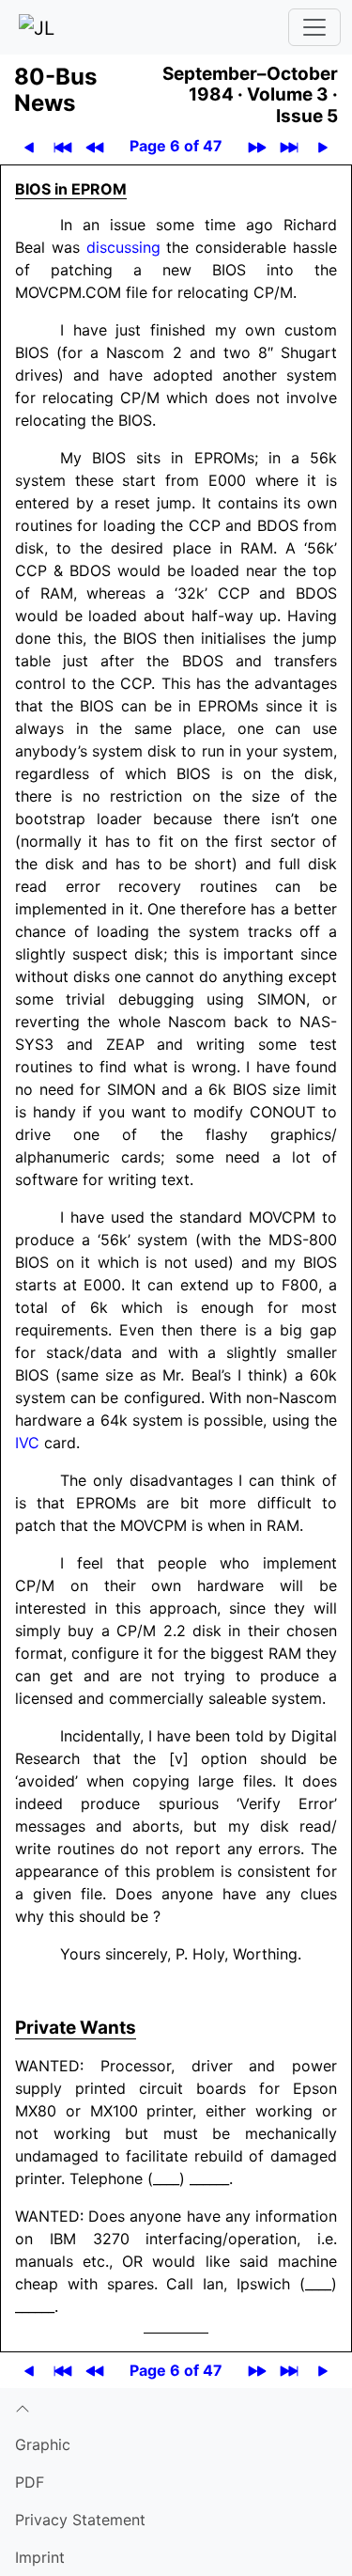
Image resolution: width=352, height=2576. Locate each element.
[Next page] (323, 146)
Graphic (43, 2444)
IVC (27, 1443)
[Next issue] (258, 146)
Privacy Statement (80, 2520)
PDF (30, 2482)
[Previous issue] (95, 146)
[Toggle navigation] (314, 27)
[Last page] (290, 146)
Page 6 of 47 (176, 146)
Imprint (40, 2557)
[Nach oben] (176, 2407)
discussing (123, 247)
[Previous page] (30, 146)
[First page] (63, 146)
